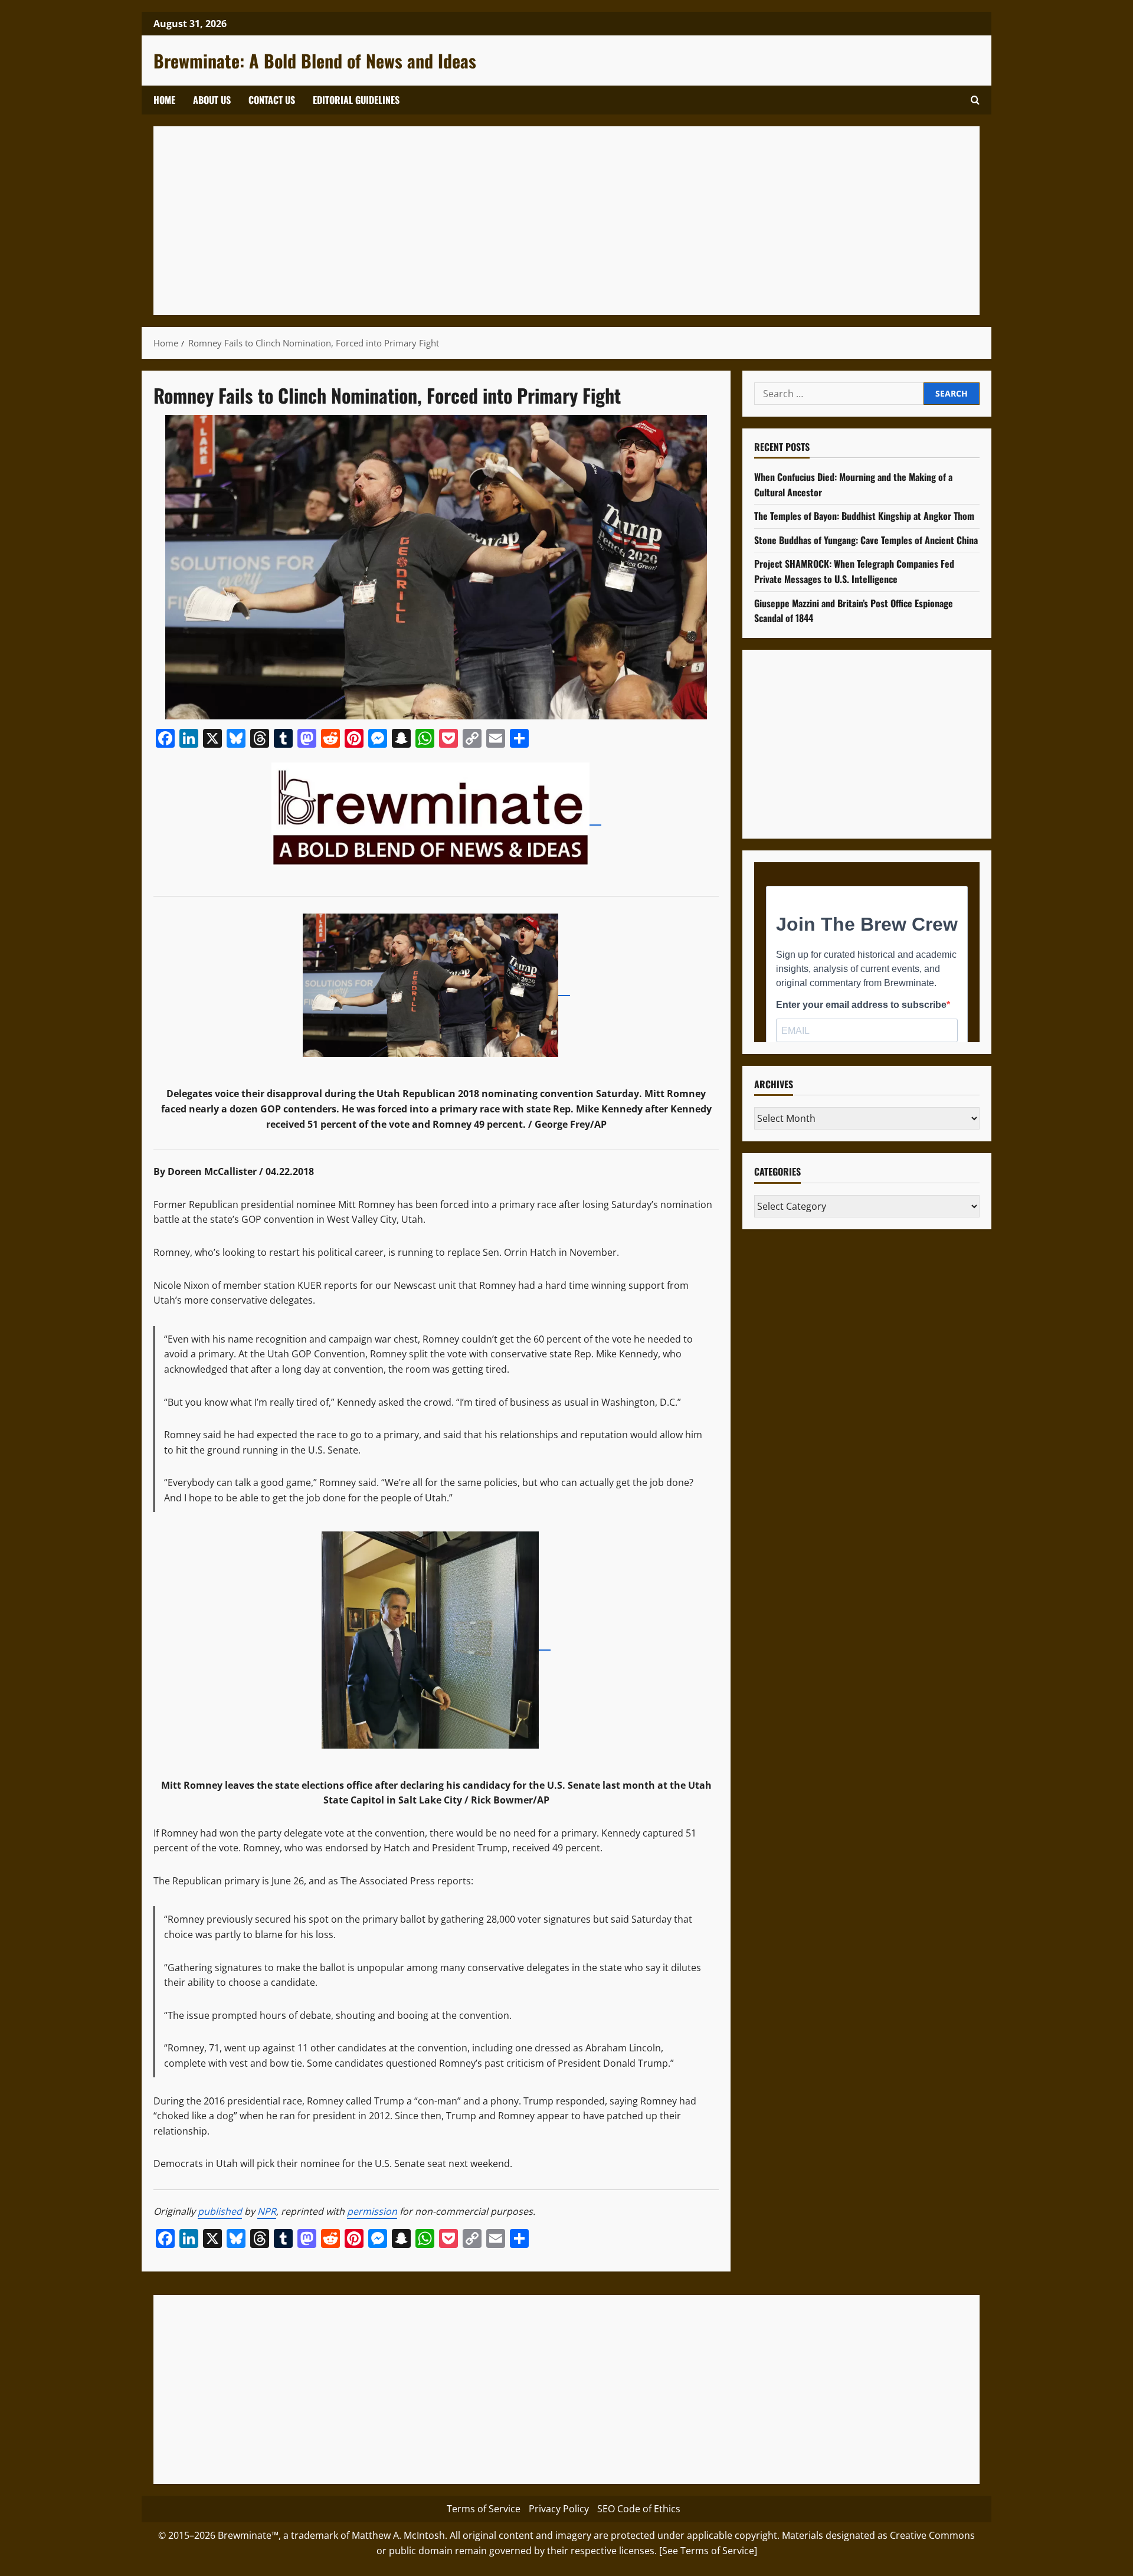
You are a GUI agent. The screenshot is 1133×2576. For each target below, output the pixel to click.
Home (164, 100)
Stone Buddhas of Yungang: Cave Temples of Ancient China (866, 540)
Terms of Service (484, 2509)
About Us (212, 100)
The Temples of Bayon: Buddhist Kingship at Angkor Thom (864, 516)
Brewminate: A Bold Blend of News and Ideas (315, 60)
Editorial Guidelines (356, 100)
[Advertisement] (519, 221)
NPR (267, 2211)
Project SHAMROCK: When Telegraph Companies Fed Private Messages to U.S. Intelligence (854, 572)
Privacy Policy (559, 2509)
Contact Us (272, 100)
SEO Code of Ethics (639, 2509)
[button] (975, 100)
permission (372, 2211)
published (220, 2211)
